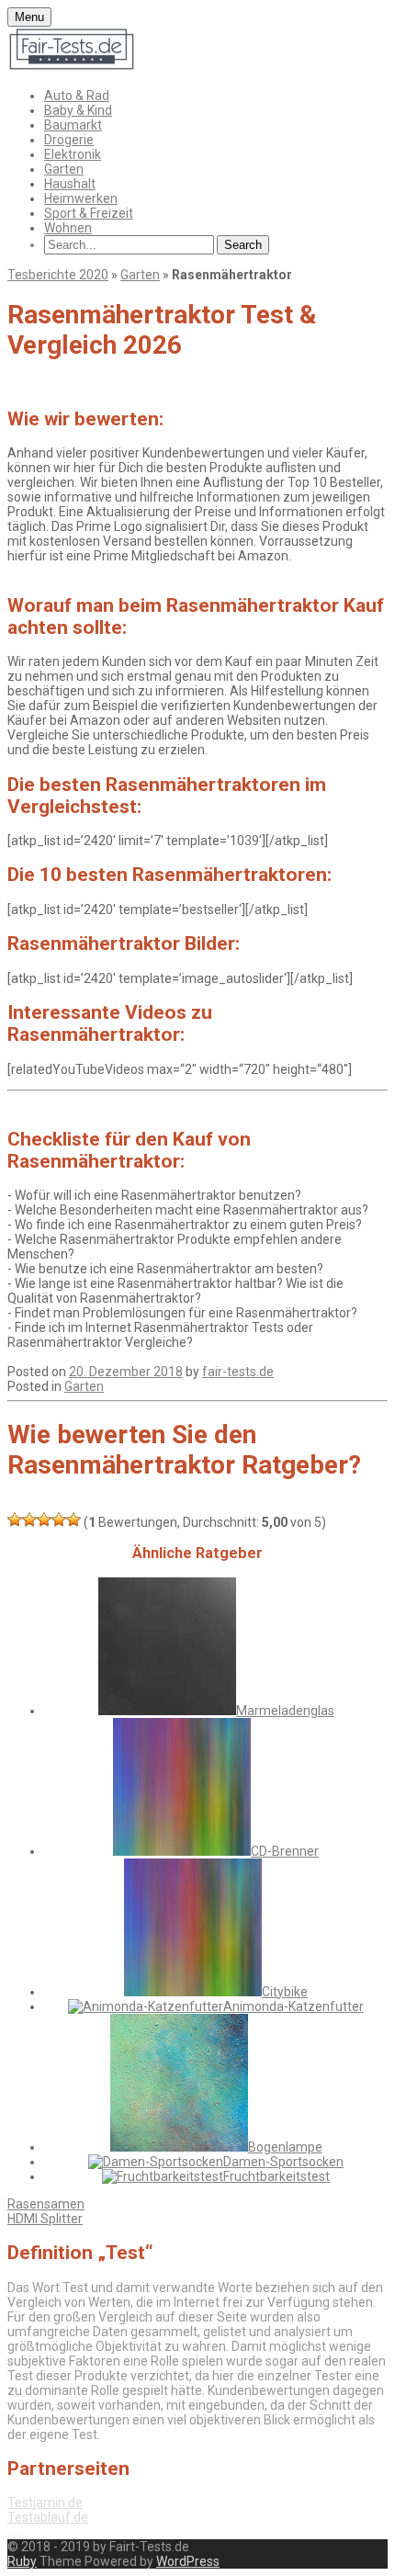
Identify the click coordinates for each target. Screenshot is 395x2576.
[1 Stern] (15, 1520)
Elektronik (73, 154)
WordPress (188, 2561)
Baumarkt (73, 125)
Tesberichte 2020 (58, 275)
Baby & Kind (78, 110)
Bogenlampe (285, 2147)
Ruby (22, 2561)
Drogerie (69, 140)
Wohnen (68, 228)
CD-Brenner (285, 1851)
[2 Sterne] (29, 1520)
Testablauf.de (48, 2517)
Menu (29, 17)
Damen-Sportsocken (283, 2162)
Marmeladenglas (285, 1711)
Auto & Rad (77, 96)
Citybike (285, 1992)
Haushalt (70, 184)
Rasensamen (46, 2204)
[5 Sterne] (73, 1520)
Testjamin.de (45, 2503)
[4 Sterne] (59, 1520)
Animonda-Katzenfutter (293, 2006)
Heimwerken (81, 198)
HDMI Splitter (45, 2219)
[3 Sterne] (44, 1520)
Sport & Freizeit (89, 213)
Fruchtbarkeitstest (276, 2176)
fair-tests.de (238, 1372)
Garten (64, 169)
